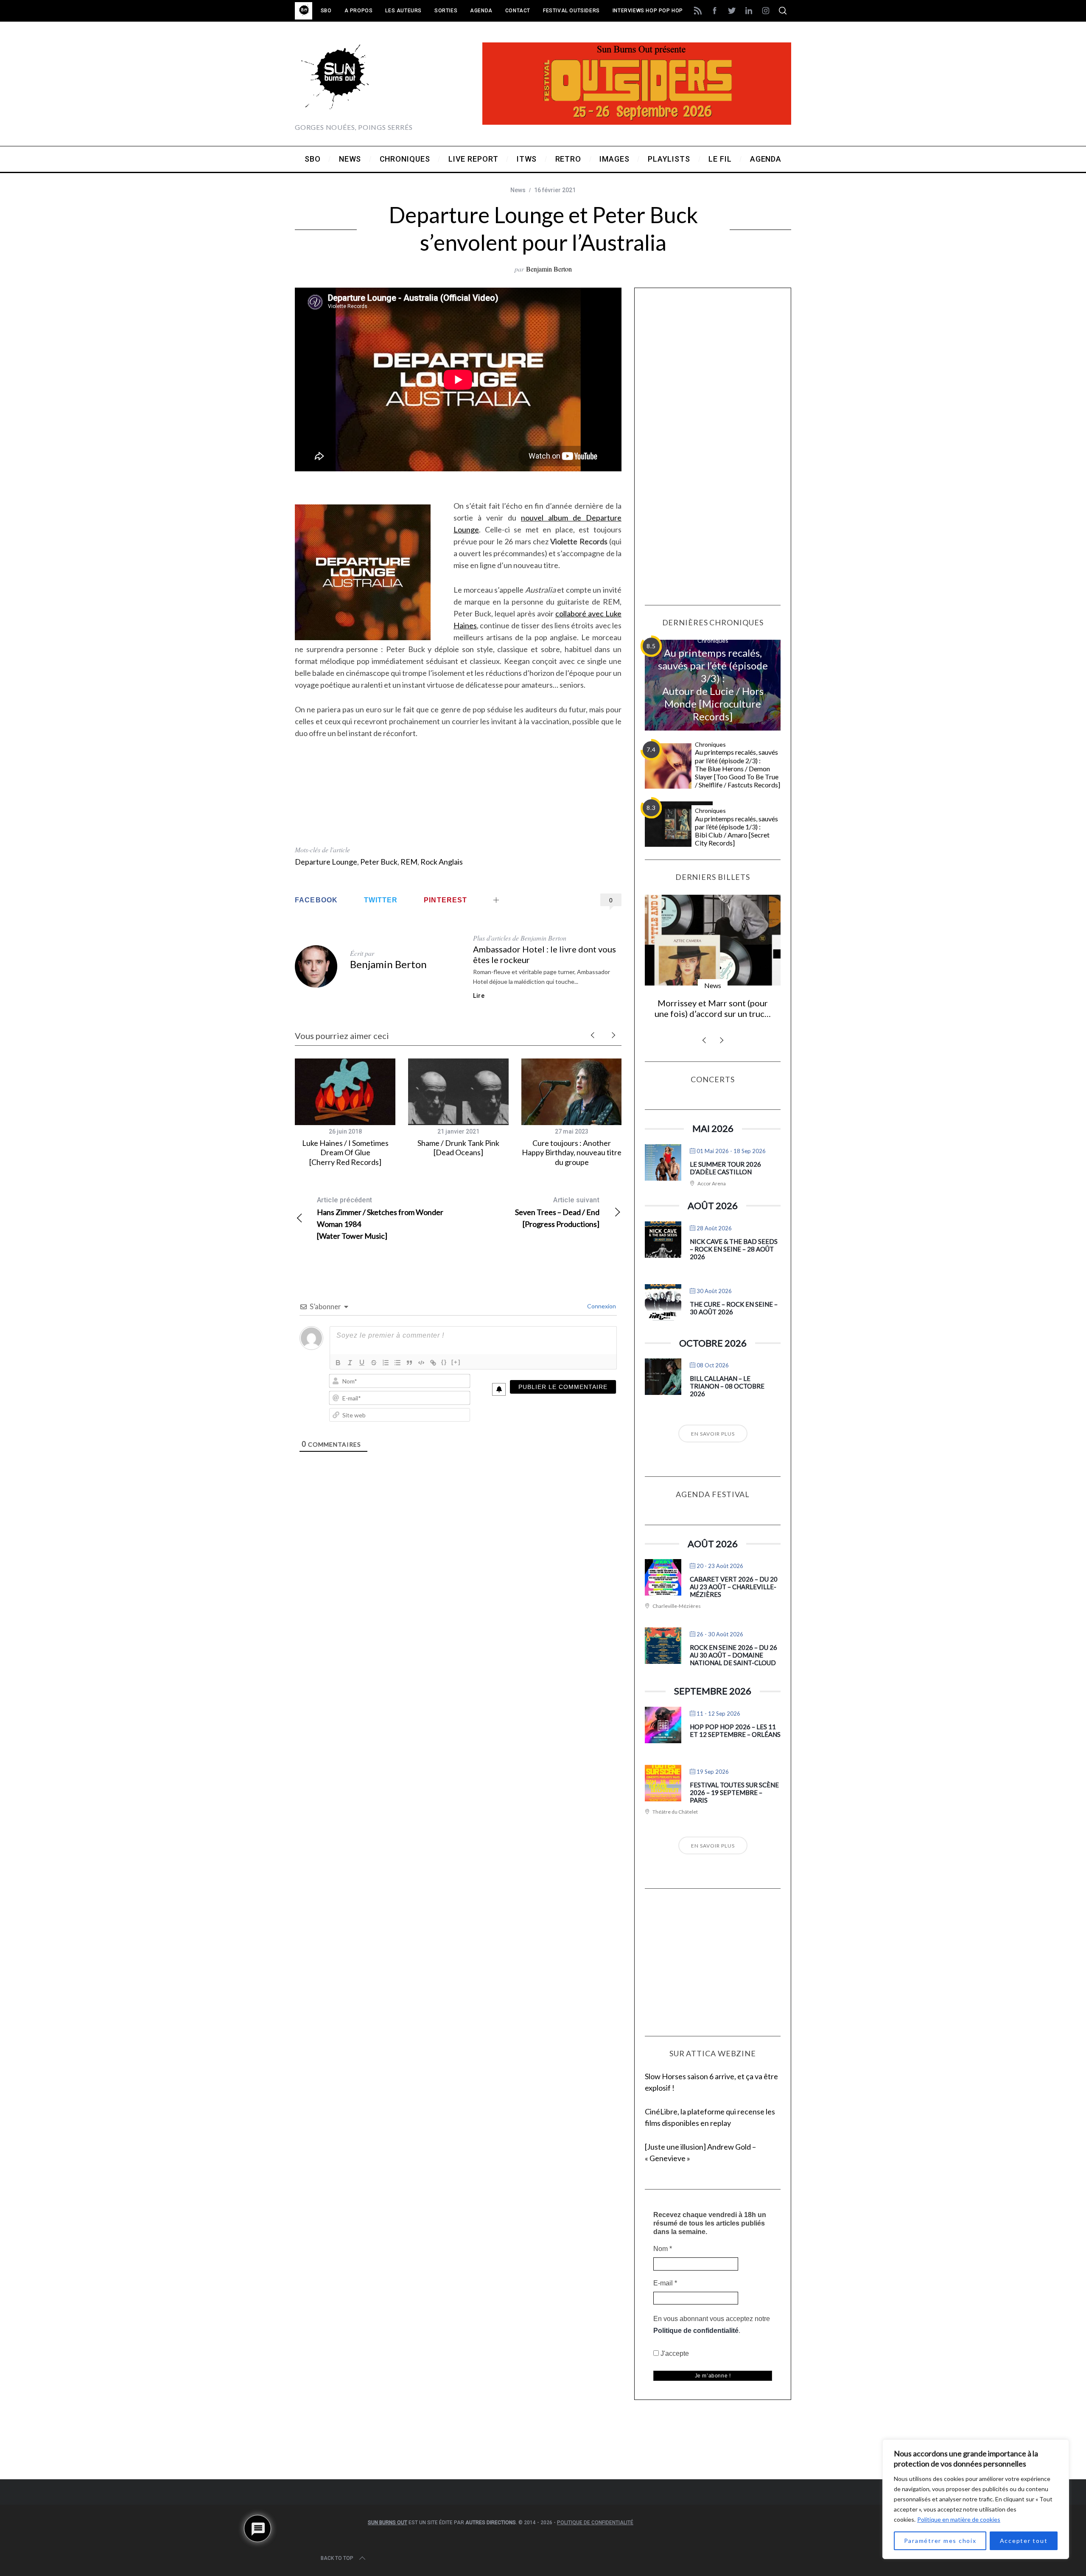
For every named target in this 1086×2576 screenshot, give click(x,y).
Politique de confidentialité (696, 2331)
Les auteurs (403, 11)
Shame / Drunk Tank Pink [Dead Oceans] (458, 1148)
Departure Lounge (326, 862)
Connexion (601, 1306)
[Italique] (350, 1363)
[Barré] (374, 1363)
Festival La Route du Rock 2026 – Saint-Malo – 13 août (713, 1008)
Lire (479, 996)
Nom (663, 2249)
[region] (976, 2499)
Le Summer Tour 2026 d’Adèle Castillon (725, 1168)
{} (444, 1362)
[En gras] (338, 1363)
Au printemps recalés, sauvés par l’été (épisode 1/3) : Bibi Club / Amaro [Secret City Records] (736, 831)
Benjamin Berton (549, 269)
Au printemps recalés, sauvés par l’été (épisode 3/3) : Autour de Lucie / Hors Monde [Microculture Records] (713, 685)
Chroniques (713, 640)
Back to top (337, 2558)
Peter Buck (379, 862)
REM (409, 862)
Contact (518, 11)
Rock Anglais (442, 862)
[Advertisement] (458, 796)
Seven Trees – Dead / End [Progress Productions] (557, 1212)
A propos (359, 11)
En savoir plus (713, 1434)
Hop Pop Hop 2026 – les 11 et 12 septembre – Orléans (735, 1730)
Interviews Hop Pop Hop (648, 11)
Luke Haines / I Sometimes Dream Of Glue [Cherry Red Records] (345, 1152)
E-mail (665, 2283)
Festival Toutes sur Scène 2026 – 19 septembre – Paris (734, 1792)
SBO (326, 11)
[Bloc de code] (421, 1363)
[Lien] (433, 1363)
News (518, 190)
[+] (456, 1362)
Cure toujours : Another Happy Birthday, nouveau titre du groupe (572, 1152)
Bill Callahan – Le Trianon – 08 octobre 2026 (727, 1386)
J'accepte (674, 2353)
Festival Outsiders (571, 11)
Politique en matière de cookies (959, 2519)
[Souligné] (362, 1363)
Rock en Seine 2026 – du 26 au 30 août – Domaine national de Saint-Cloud (733, 1655)
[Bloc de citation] (409, 1363)
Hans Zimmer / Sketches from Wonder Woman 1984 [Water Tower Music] (380, 1218)
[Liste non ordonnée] (397, 1363)
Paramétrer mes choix (940, 2541)
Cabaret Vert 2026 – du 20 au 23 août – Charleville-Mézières (734, 1587)
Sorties (446, 11)
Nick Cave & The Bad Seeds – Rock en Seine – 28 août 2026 (734, 1249)
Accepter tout (1024, 2541)
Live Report (713, 985)
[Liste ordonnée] (386, 1363)
